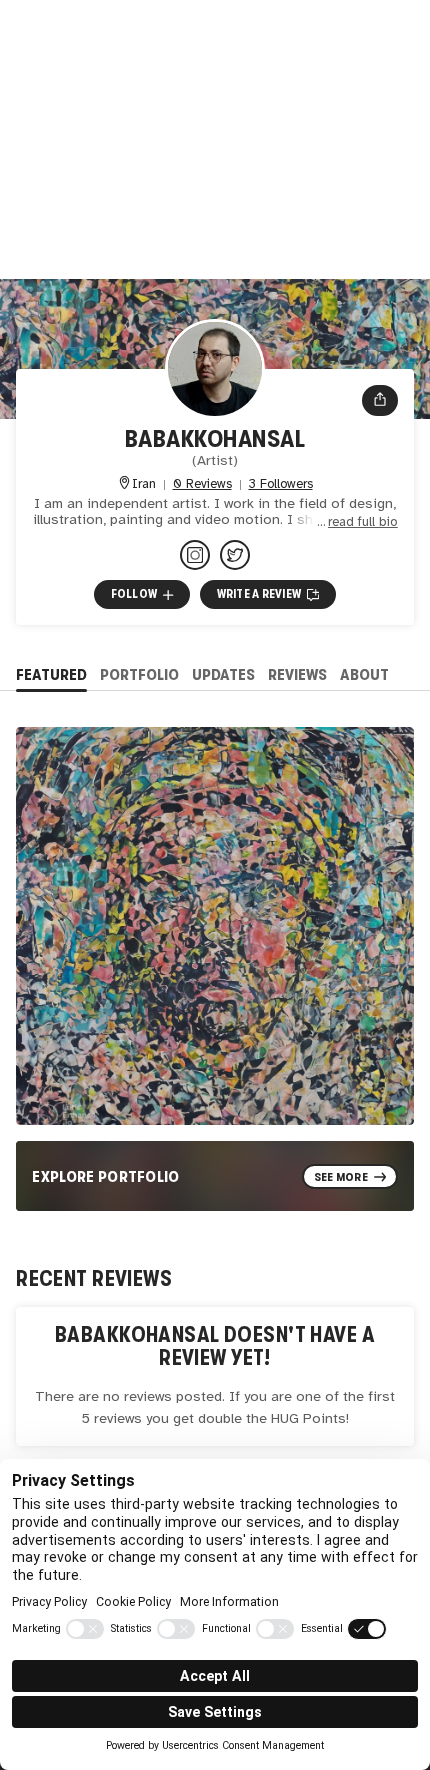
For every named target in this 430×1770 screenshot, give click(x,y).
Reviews (297, 674)
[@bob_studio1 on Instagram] (195, 555)
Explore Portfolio (106, 1176)
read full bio (363, 522)
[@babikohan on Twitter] (235, 555)
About (364, 674)
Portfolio (139, 674)
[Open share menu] (380, 400)
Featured (51, 674)
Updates (223, 674)
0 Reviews (202, 484)
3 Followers (281, 484)
